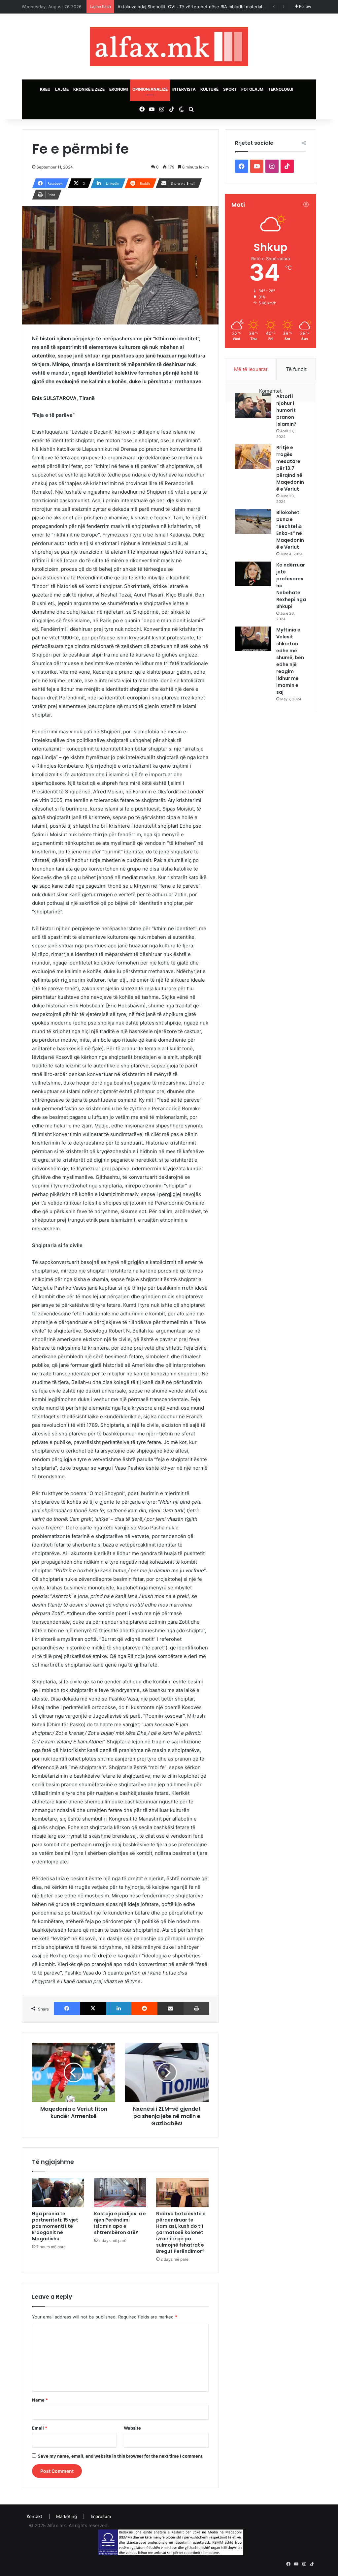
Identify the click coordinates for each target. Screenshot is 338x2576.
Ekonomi (118, 89)
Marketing (67, 2516)
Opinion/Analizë (150, 89)
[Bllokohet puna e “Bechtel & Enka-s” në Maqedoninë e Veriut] (253, 521)
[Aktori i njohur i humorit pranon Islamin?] (253, 405)
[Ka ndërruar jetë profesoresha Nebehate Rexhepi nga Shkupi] (253, 574)
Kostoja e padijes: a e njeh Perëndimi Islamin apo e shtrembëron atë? (120, 2223)
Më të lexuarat (251, 369)
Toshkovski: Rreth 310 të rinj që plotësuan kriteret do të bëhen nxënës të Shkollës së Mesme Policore (223, 7)
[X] (93, 2009)
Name (40, 2400)
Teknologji (281, 89)
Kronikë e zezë (89, 89)
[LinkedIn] (119, 2009)
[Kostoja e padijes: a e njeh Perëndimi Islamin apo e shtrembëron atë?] (120, 2193)
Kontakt (34, 2516)
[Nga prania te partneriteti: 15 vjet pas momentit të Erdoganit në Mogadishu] (58, 2193)
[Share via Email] (170, 2009)
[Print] (196, 2009)
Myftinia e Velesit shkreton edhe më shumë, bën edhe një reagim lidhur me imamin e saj (290, 661)
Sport (230, 89)
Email (40, 2428)
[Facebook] (67, 2009)
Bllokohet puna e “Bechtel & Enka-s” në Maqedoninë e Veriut (290, 530)
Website (132, 2428)
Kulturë (209, 89)
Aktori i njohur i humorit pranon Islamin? (286, 410)
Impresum (101, 2516)
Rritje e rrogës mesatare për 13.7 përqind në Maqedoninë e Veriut (290, 468)
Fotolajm (252, 89)
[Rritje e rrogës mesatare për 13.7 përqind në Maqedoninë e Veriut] (253, 457)
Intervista (184, 89)
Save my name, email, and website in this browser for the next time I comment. (121, 2456)
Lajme (62, 89)
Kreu (45, 89)
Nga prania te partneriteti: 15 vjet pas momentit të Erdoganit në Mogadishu (55, 2226)
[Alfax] (169, 46)
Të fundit (296, 369)
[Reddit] (144, 2009)
